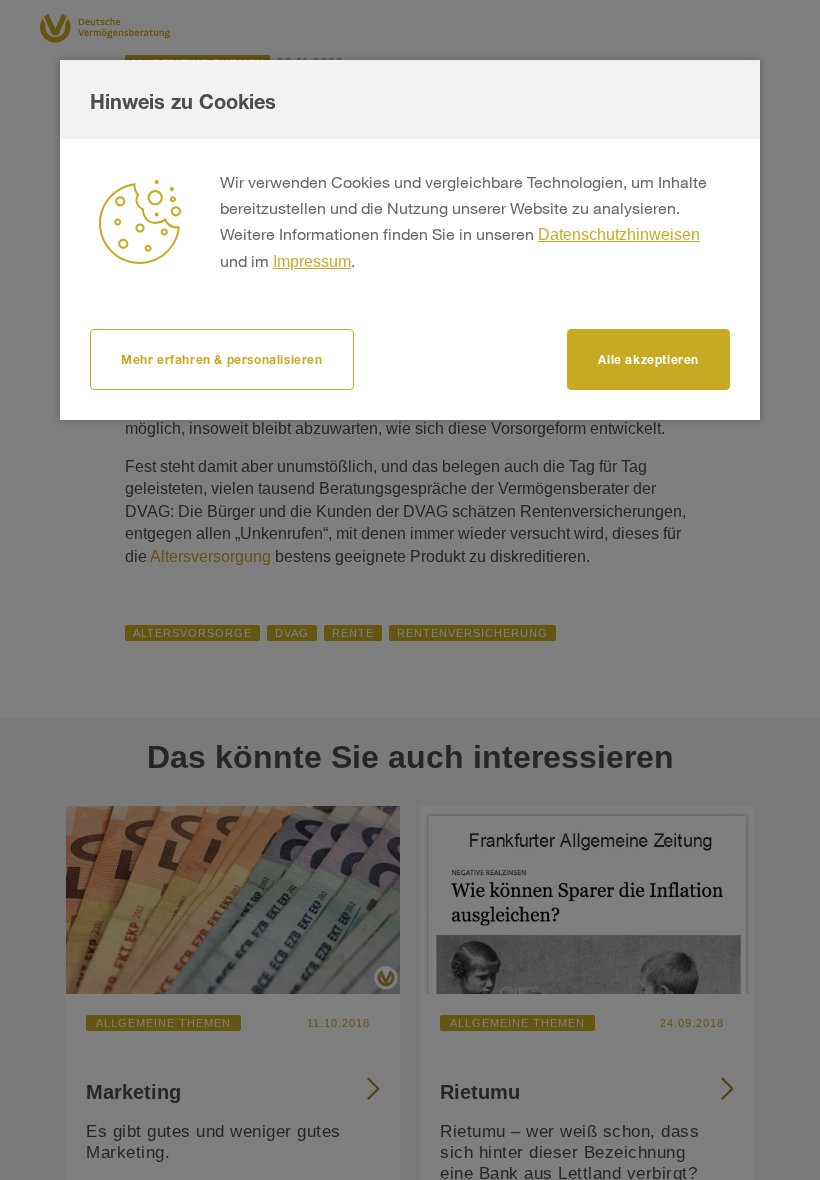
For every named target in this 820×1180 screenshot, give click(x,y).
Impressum (312, 261)
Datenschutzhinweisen (619, 234)
